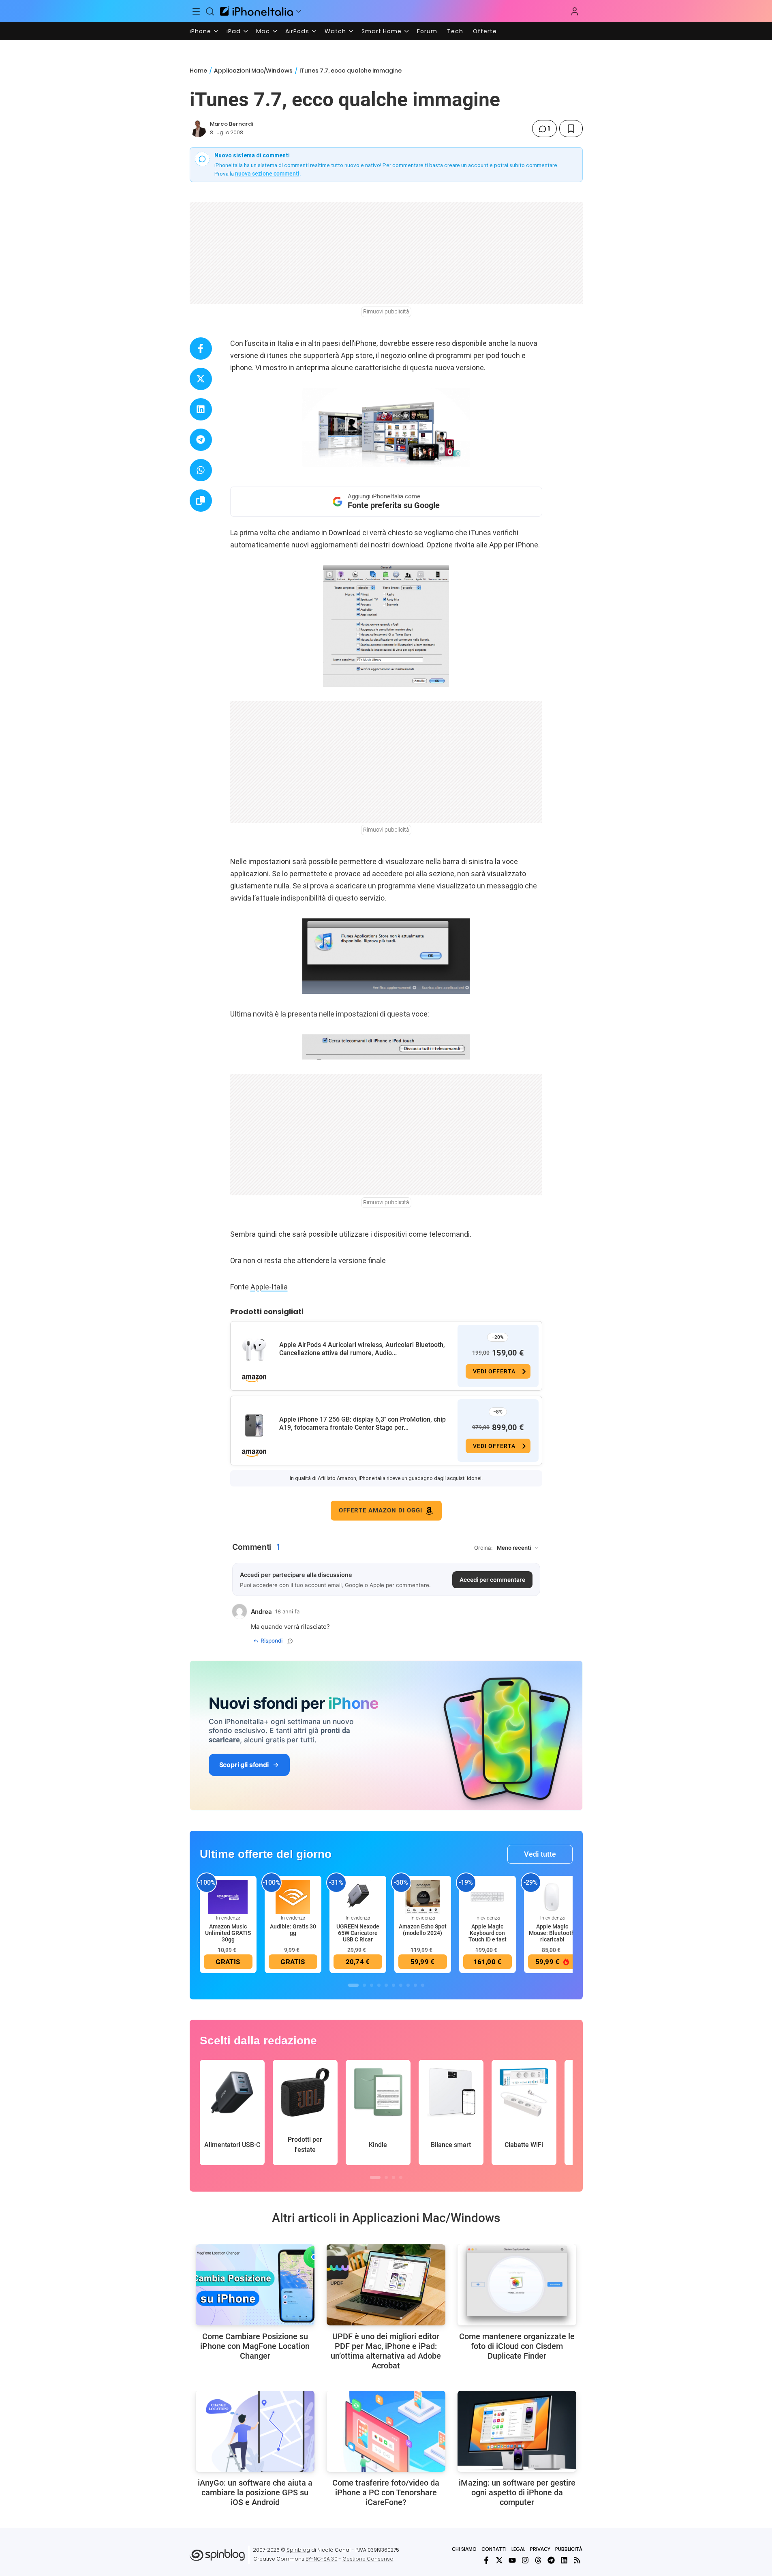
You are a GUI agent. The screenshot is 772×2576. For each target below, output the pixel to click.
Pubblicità (569, 2549)
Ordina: (483, 1548)
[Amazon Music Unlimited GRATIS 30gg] (228, 1896)
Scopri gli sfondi (244, 1765)
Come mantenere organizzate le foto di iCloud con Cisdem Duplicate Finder (517, 2346)
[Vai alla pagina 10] (423, 1985)
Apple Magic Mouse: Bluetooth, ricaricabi (552, 1933)
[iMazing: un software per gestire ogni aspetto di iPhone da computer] (517, 2431)
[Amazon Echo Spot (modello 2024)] (423, 1896)
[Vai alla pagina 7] (401, 1985)
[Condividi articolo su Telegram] (201, 440)
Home (198, 71)
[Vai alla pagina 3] (372, 1985)
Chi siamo (464, 2549)
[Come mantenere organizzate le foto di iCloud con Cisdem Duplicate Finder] (517, 2285)
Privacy (540, 2549)
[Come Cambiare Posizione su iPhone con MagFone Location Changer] (255, 2285)
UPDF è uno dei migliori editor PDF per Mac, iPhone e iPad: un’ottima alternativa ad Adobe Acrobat (386, 2351)
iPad (234, 31)
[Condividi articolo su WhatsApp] (201, 470)
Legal (518, 2549)
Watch (335, 31)
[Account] (575, 11)
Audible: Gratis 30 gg (293, 1930)
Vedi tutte (540, 1854)
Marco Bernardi (231, 124)
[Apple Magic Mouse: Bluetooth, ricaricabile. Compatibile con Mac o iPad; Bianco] (552, 1896)
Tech (455, 31)
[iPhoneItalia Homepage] (257, 11)
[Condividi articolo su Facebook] (201, 349)
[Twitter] (499, 2560)
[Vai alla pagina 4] (379, 1985)
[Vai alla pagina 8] (408, 1985)
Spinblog (298, 2550)
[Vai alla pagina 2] (364, 1985)
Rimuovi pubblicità (386, 311)
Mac (263, 31)
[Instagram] (525, 2560)
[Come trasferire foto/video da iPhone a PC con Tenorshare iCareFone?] (386, 2431)
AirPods (297, 31)
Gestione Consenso (368, 2559)
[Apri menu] (299, 11)
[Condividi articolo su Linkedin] (201, 409)
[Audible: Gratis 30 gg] (293, 1896)
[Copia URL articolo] (201, 501)
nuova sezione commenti (267, 174)
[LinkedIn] (564, 2560)
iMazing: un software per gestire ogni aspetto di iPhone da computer (517, 2492)
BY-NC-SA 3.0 (322, 2559)
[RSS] (577, 2560)
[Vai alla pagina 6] (393, 1985)
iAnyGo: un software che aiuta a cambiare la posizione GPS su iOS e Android (255, 2492)
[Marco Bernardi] (198, 129)
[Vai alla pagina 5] (386, 1985)
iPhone (200, 31)
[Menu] (197, 11)
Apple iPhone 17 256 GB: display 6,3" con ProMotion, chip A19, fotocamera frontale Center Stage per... (362, 1423)
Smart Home (382, 31)
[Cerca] (210, 11)
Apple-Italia (269, 1287)
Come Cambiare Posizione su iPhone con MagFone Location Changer (255, 2346)
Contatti (494, 2549)
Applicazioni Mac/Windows (253, 71)
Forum (427, 31)
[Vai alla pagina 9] (415, 1985)
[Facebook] (486, 2560)
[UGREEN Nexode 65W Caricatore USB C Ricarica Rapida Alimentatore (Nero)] (358, 1896)
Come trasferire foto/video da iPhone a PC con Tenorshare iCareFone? (386, 2492)
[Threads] (538, 2560)
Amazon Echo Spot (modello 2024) (423, 1930)
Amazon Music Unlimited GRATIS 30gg (228, 1933)
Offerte (485, 31)
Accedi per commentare (492, 1580)
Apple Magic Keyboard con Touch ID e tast (488, 1933)
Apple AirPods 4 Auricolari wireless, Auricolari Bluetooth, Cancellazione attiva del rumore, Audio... (362, 1349)
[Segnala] (290, 1641)
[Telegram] (551, 2560)
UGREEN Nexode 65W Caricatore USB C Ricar (358, 1933)
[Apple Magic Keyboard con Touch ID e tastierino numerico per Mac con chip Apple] (488, 1896)
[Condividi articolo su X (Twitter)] (201, 379)
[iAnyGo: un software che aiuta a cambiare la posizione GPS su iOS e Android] (255, 2431)
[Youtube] (512, 2560)
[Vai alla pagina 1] (353, 1985)
